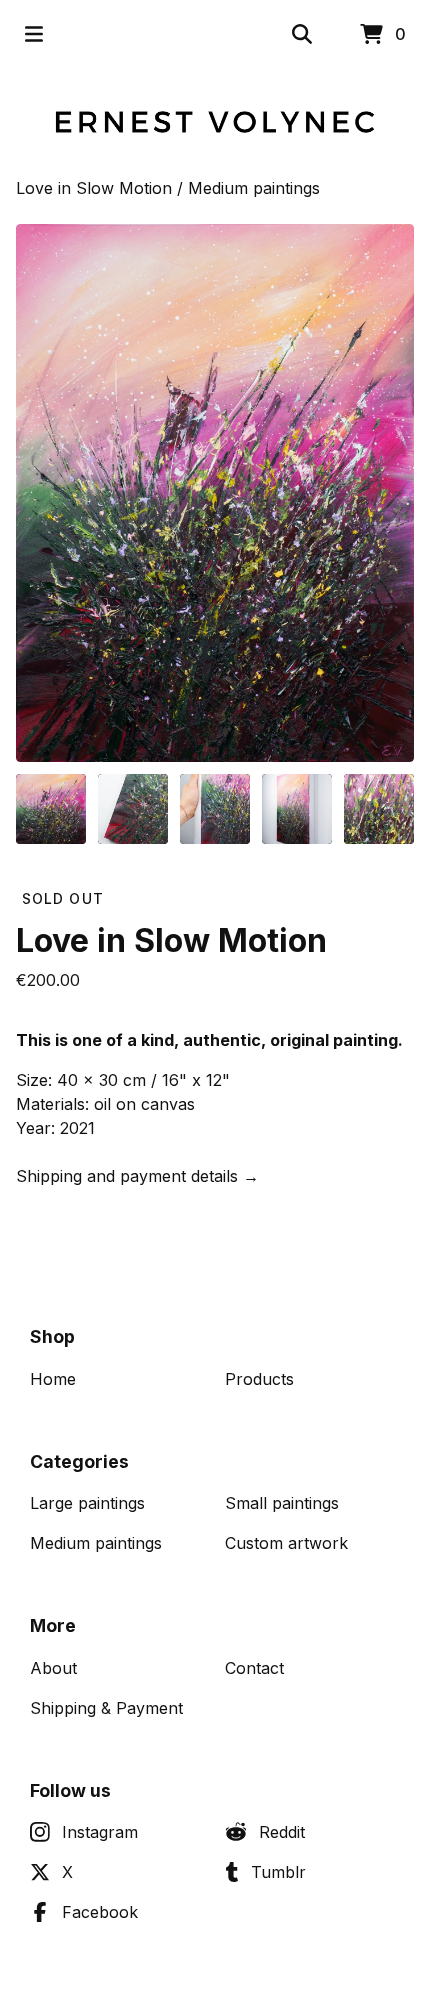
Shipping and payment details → (137, 1176)
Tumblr (278, 1872)
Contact (254, 1668)
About (53, 1668)
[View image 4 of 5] (297, 809)
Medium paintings (254, 188)
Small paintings (282, 1503)
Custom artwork (286, 1543)
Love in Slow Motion (94, 188)
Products (259, 1379)
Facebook (100, 1912)
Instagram (100, 1832)
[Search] (302, 34)
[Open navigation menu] (34, 34)
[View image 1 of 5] (51, 809)
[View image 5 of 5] (379, 809)
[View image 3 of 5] (215, 809)
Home (53, 1379)
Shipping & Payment (106, 1708)
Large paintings (87, 1503)
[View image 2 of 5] (133, 809)
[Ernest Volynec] (215, 122)
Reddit (282, 1832)
